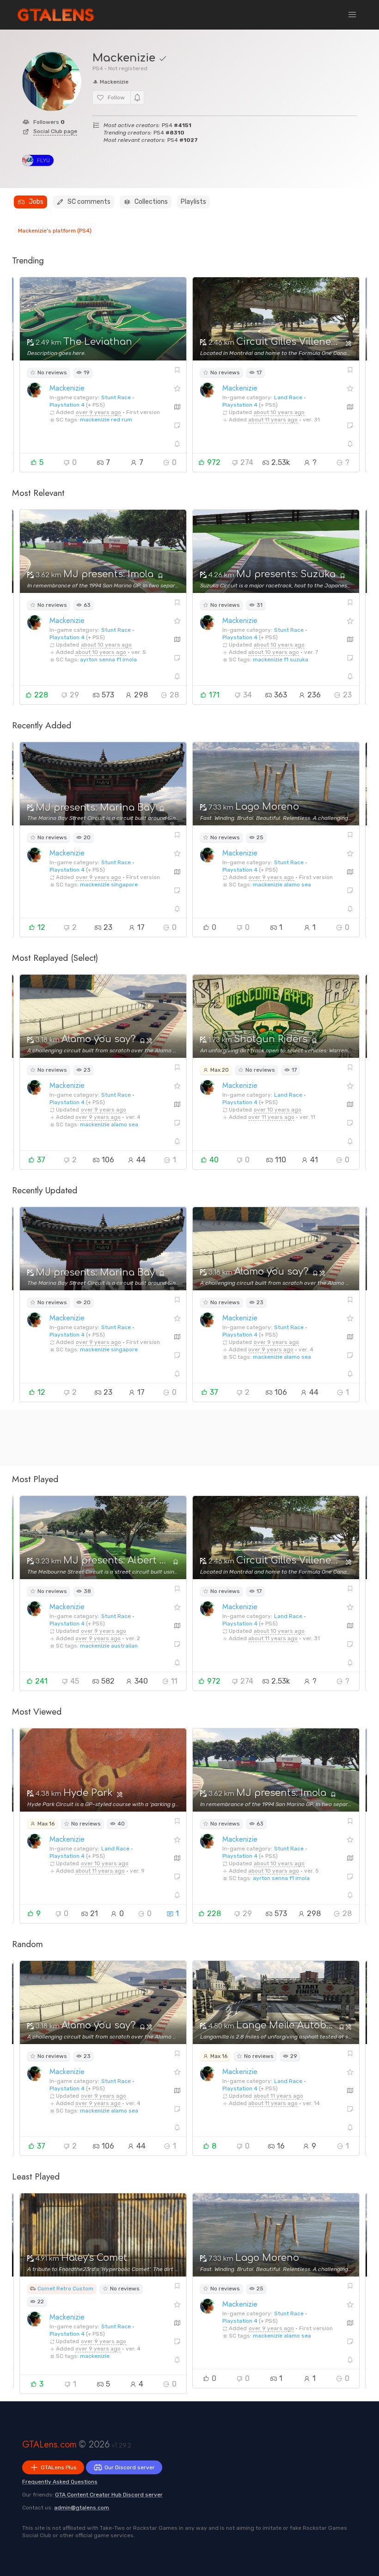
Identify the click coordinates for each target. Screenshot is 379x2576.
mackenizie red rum (106, 420)
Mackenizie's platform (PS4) (55, 231)
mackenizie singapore (109, 885)
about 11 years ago (273, 420)
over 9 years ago (98, 412)
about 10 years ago (279, 412)
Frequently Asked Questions (60, 2482)
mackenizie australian (109, 1646)
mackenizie (95, 2356)
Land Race (288, 397)
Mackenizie (67, 388)
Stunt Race (116, 397)
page (55, 131)
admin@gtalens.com (82, 2508)
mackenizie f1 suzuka (281, 659)
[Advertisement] (189, 1438)
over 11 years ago (271, 1117)
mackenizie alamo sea (282, 885)
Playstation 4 (67, 405)
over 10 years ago (278, 1110)
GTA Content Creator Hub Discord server (109, 2495)
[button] (352, 15)
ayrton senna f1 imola (108, 659)
